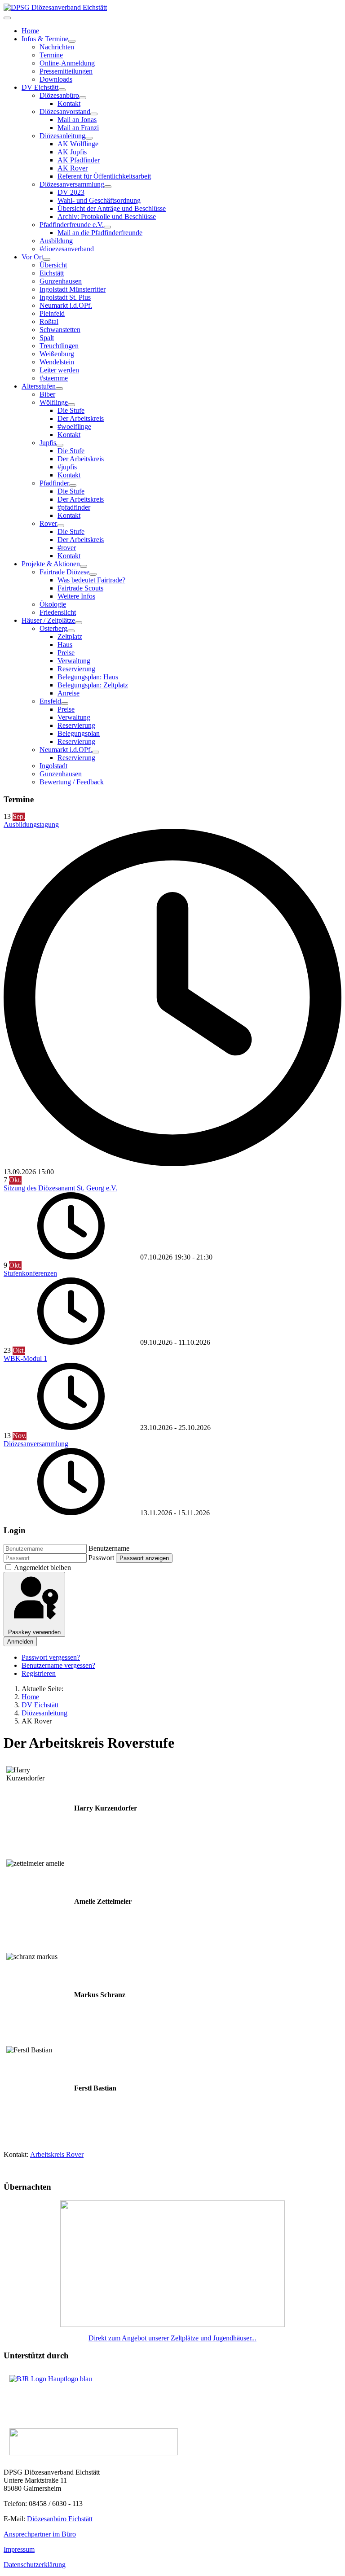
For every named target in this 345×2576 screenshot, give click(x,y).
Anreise (69, 693)
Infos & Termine (45, 39)
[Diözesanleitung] (89, 138)
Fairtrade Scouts (80, 588)
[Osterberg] (71, 631)
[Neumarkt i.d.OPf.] (96, 752)
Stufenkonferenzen (30, 1273)
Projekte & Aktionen (51, 564)
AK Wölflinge (78, 144)
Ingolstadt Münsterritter (73, 289)
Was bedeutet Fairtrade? (91, 580)
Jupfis (48, 443)
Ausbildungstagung (31, 824)
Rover (48, 523)
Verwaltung (74, 661)
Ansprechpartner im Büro (40, 2534)
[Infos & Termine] (72, 41)
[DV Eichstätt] (62, 90)
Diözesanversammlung (72, 184)
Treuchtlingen (59, 346)
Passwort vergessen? (51, 1657)
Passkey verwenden (34, 1632)
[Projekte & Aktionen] (84, 566)
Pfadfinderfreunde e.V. (72, 225)
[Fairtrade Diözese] (93, 574)
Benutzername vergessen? (58, 1665)
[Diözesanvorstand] (94, 114)
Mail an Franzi (78, 128)
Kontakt (69, 103)
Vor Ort (32, 257)
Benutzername (109, 1548)
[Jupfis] (60, 445)
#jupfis (67, 467)
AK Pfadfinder (79, 160)
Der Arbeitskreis (81, 418)
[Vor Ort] (47, 259)
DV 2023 (71, 192)
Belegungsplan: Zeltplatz (93, 685)
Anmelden (20, 1642)
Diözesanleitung (62, 136)
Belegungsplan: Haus (88, 677)
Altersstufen (39, 386)
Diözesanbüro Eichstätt (60, 2519)
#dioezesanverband (67, 249)
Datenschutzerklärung (35, 2565)
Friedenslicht (58, 612)
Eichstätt (52, 273)
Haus (65, 645)
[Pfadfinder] (73, 485)
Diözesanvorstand (65, 112)
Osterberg (53, 628)
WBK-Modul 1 (25, 1358)
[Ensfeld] (65, 704)
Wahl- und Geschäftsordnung (99, 200)
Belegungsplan (79, 733)
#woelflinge (74, 426)
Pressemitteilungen (66, 71)
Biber (47, 394)
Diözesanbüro (59, 95)
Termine (51, 55)
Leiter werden (59, 370)
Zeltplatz (70, 636)
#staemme (54, 378)
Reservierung (76, 669)
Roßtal (49, 321)
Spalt (47, 338)
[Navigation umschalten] (7, 18)
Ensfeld (50, 701)
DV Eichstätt (40, 87)
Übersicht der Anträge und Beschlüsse (112, 208)
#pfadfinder (74, 507)
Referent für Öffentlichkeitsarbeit (104, 176)
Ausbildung (56, 241)
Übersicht (53, 265)
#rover (67, 548)
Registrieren (39, 1673)
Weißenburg (57, 354)
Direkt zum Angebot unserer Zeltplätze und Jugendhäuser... (172, 2338)
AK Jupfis (72, 152)
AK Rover (73, 168)
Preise (66, 653)
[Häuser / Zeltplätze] (79, 623)
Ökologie (53, 604)
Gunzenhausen (61, 281)
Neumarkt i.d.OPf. (66, 305)
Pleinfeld (52, 313)
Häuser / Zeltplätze (48, 620)
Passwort (101, 1558)
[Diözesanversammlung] (108, 187)
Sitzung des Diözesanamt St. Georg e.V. (60, 1188)
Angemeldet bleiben (42, 1568)
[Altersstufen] (59, 389)
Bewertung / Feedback (72, 782)
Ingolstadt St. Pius (65, 297)
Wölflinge (54, 402)
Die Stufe (71, 410)
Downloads (56, 79)
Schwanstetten (60, 330)
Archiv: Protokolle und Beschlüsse (107, 216)
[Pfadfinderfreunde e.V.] (107, 227)
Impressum (19, 2549)
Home (30, 31)
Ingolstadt (53, 766)
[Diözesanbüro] (83, 98)
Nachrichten (57, 47)
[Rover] (61, 526)
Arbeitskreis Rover (57, 2154)
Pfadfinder (54, 483)
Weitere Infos (76, 596)
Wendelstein (57, 362)
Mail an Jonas (77, 120)
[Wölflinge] (71, 405)
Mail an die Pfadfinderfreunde (100, 233)
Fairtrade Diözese (64, 572)
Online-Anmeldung (67, 63)
